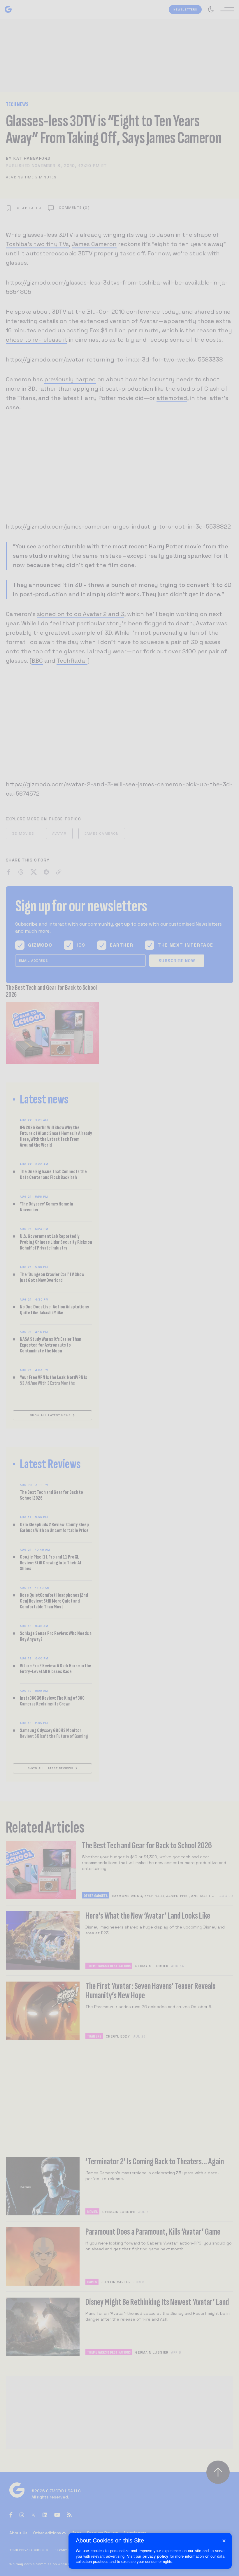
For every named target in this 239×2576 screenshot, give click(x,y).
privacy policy (155, 2556)
